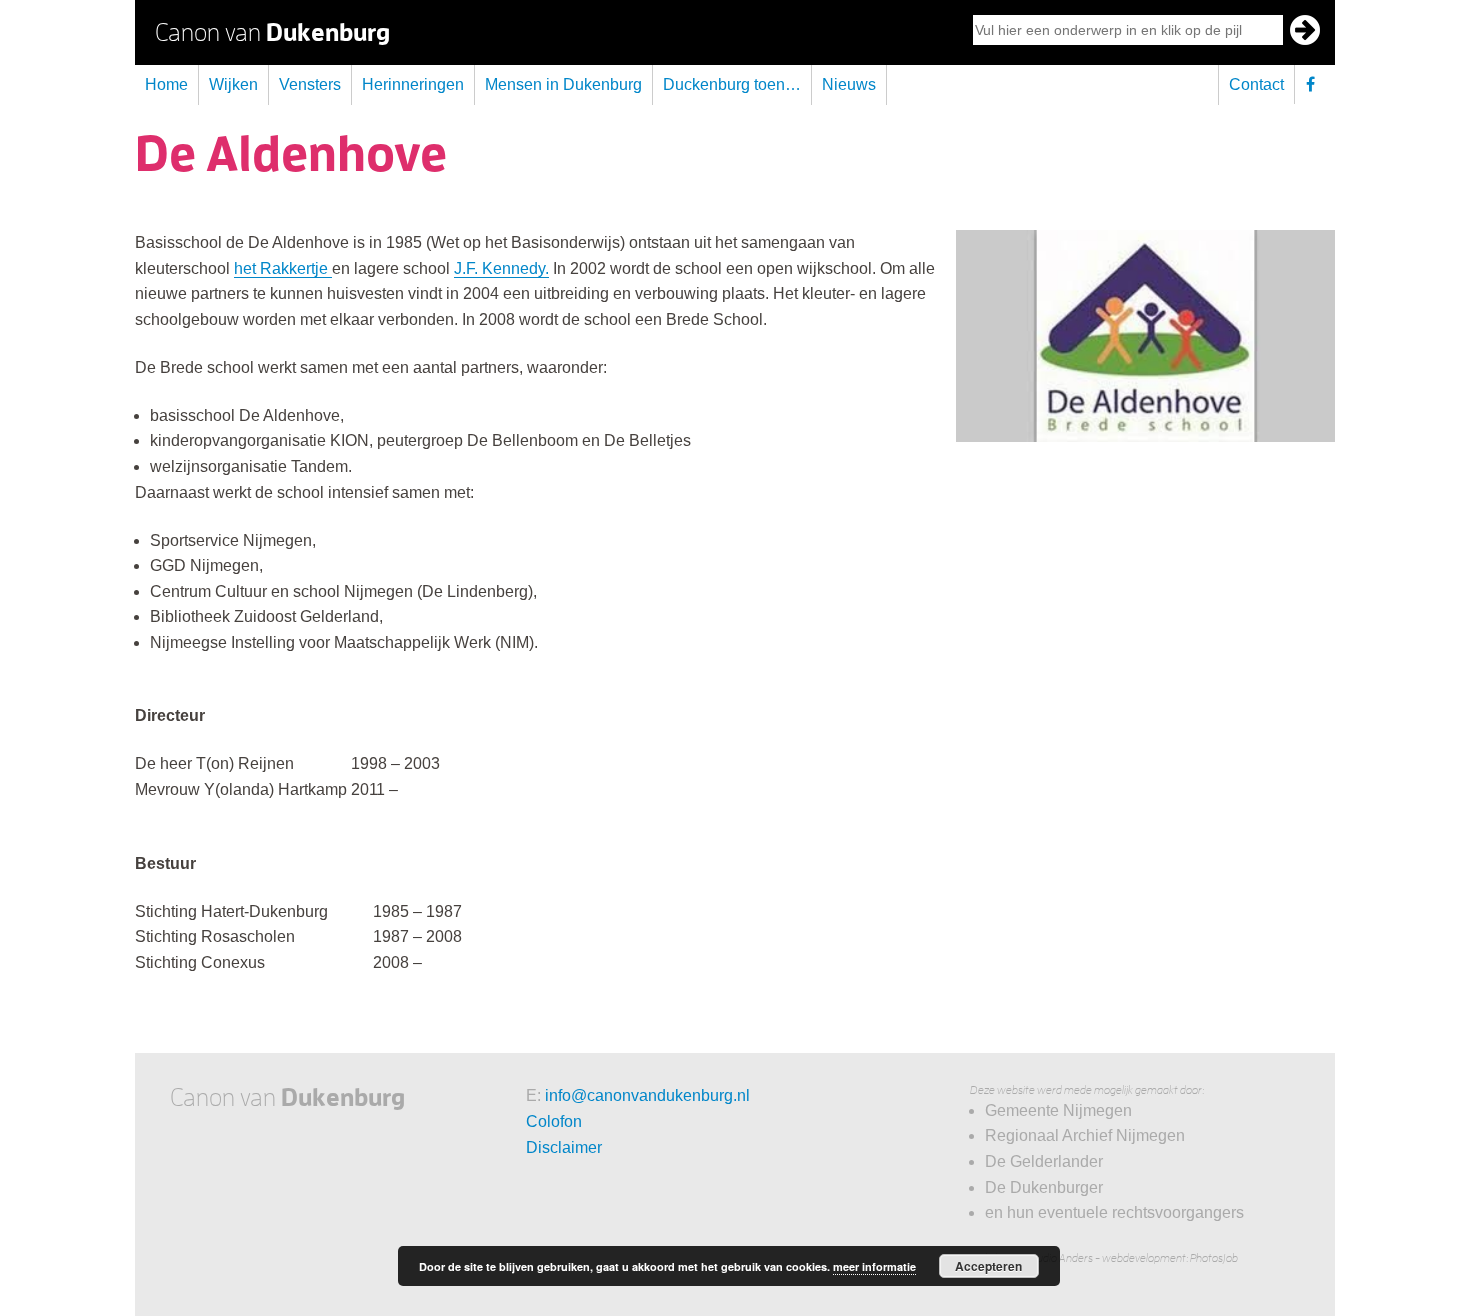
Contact (1256, 84)
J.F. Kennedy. (501, 268)
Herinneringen (413, 84)
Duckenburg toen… (732, 84)
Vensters (310, 84)
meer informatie (874, 1266)
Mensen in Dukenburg (563, 84)
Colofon (554, 1121)
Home (166, 84)
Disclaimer (564, 1147)
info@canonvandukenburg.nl (647, 1095)
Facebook (1315, 84)
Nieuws (849, 84)
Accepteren (988, 1266)
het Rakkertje (283, 268)
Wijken (233, 84)
